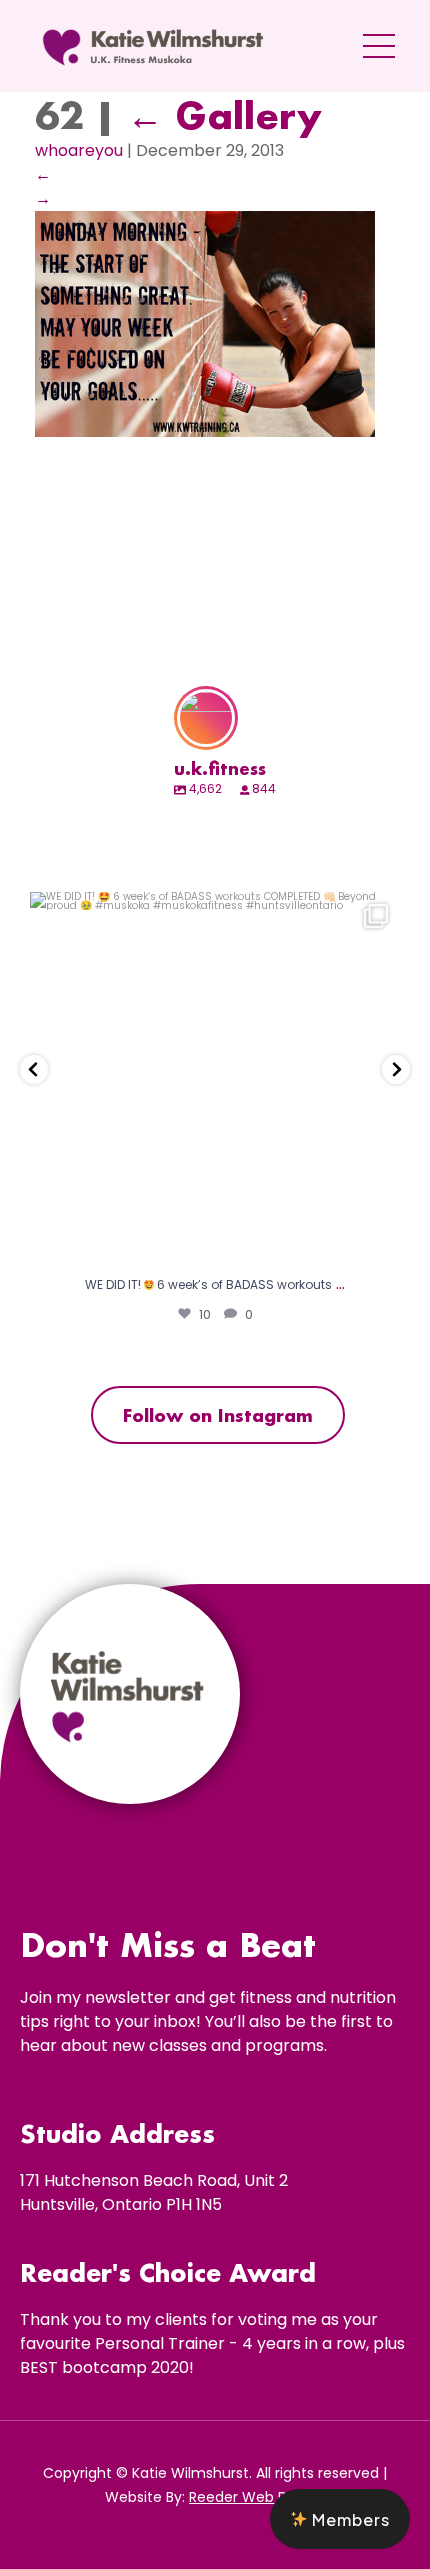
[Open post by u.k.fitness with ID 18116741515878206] (215, 1077)
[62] (205, 431)
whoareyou (79, 150)
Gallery (224, 115)
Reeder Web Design (257, 2497)
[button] (340, 2519)
